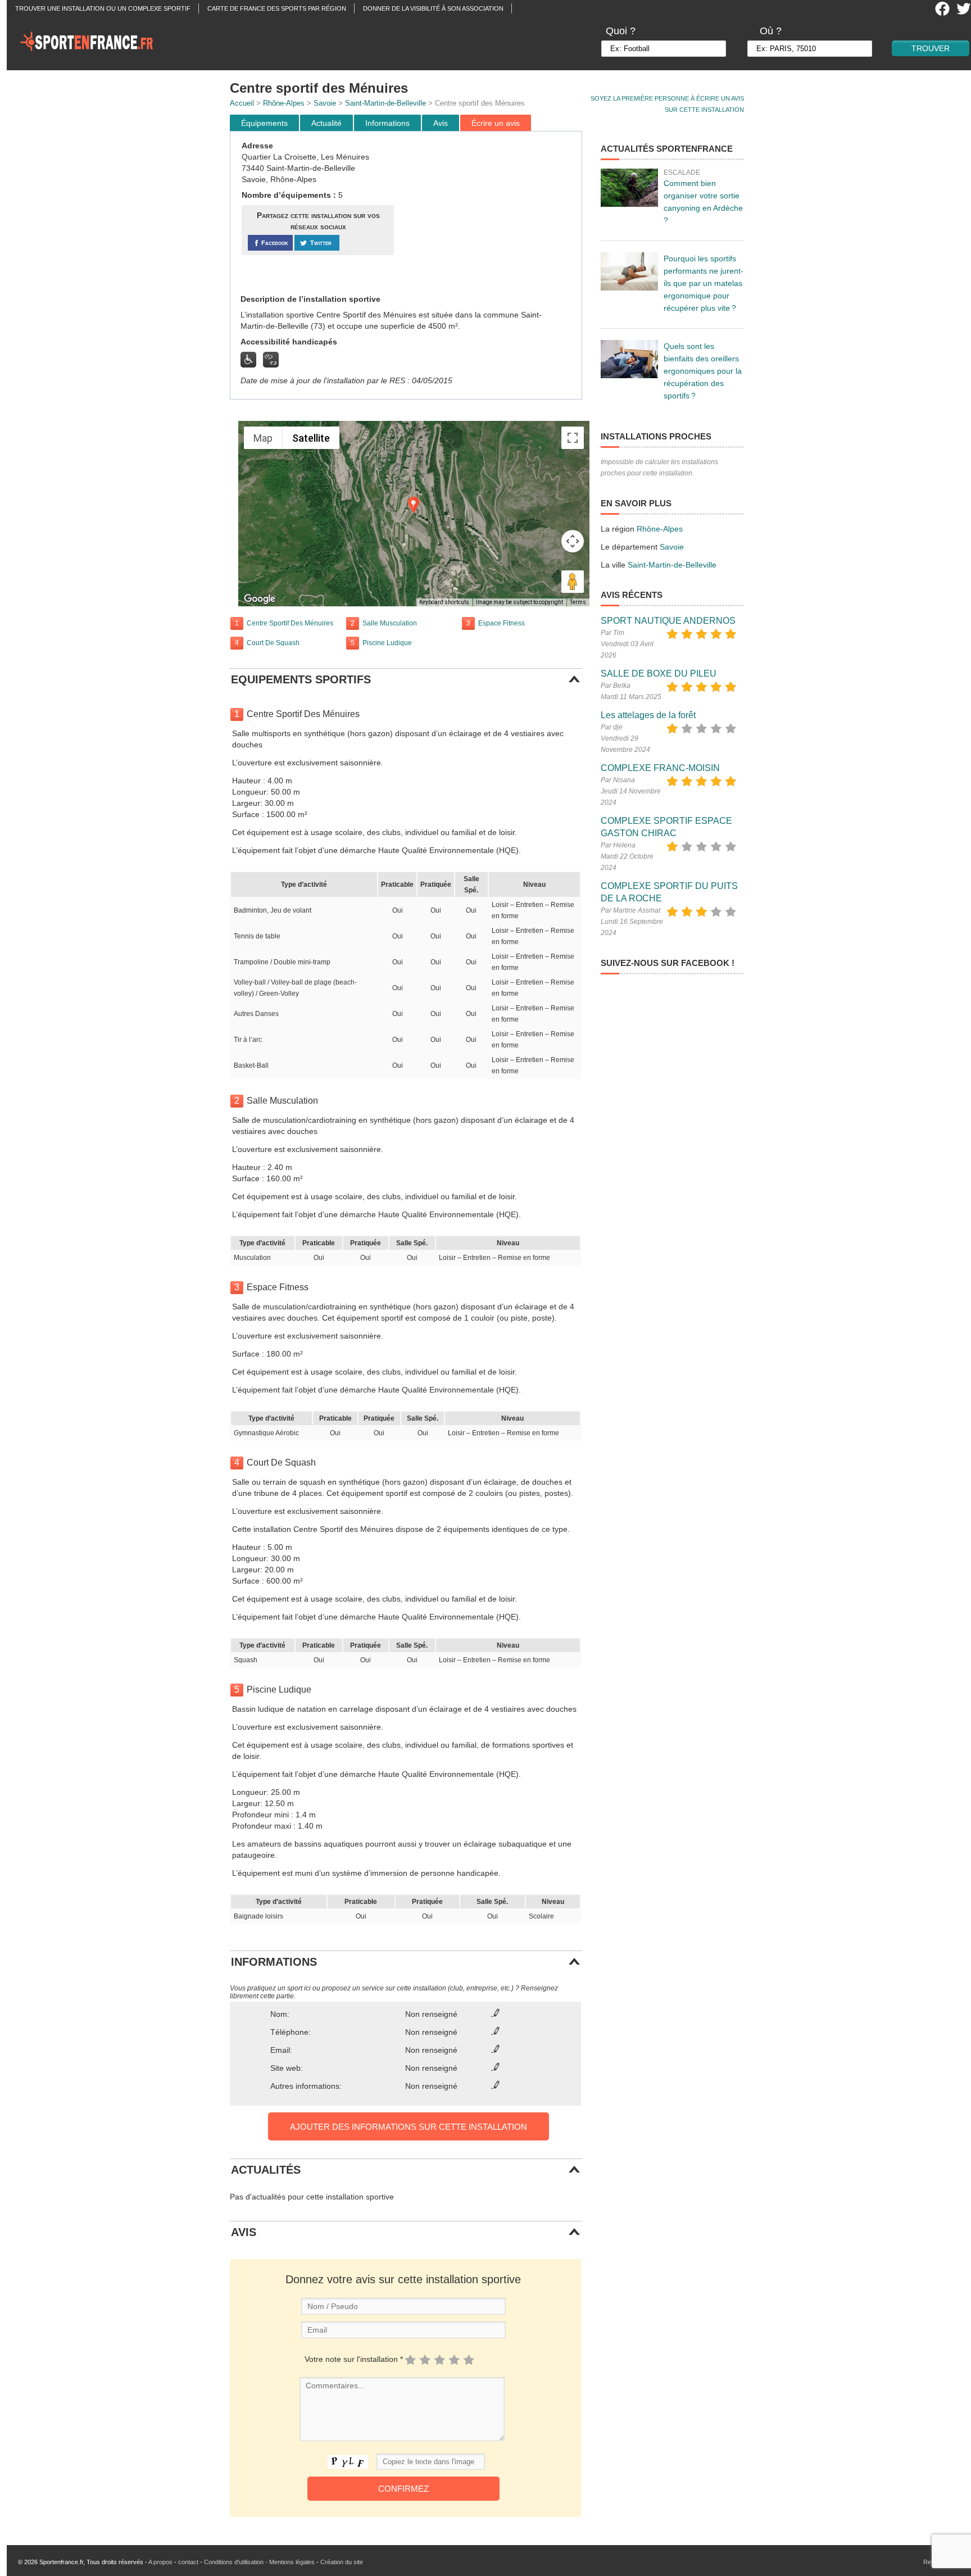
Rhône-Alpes (284, 103)
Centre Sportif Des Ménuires (290, 623)
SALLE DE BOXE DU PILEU (659, 674)
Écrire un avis (496, 123)
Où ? (771, 31)
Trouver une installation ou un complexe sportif (103, 8)
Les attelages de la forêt (648, 715)
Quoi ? (621, 31)
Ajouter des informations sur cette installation (409, 2127)
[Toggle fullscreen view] (573, 438)
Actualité (326, 123)
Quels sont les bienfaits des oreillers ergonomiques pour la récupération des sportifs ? (703, 371)
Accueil (242, 103)
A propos (160, 2562)
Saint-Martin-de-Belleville (385, 103)
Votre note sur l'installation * (354, 2359)
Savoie (325, 103)
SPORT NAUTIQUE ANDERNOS (668, 621)
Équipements (264, 123)
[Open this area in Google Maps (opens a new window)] (260, 599)
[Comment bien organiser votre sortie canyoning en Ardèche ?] (629, 188)
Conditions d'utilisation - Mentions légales (259, 2562)
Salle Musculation (390, 623)
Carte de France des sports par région (277, 8)
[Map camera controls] (573, 541)
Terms (578, 602)
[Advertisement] (489, 213)
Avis (441, 123)
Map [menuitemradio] (263, 438)
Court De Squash (273, 643)
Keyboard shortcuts (444, 602)
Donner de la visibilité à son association (433, 8)
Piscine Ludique (387, 643)
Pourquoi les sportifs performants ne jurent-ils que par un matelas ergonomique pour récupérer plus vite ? (704, 283)
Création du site (342, 2562)
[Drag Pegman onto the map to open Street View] (573, 582)
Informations (387, 123)
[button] (414, 505)
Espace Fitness (502, 623)
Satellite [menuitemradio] (311, 438)
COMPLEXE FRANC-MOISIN (660, 768)
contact (188, 2562)
